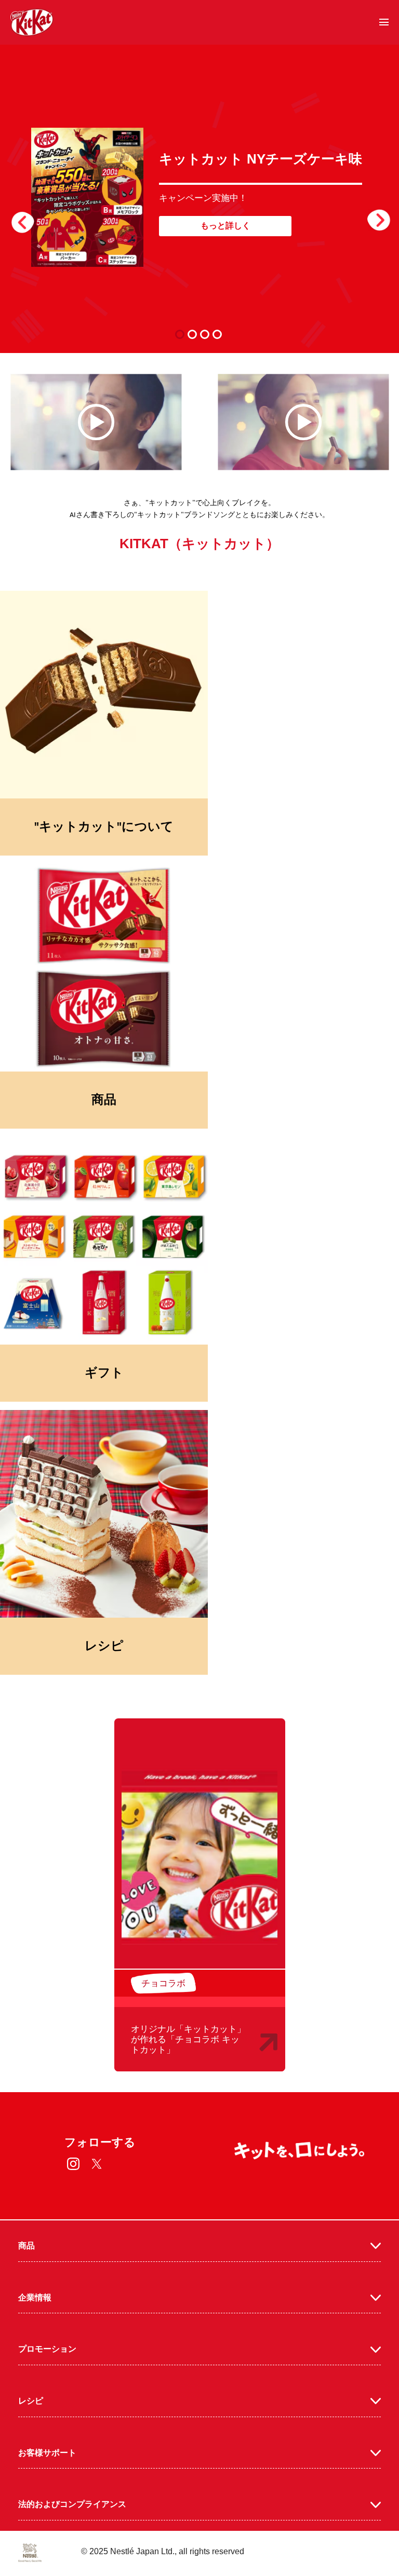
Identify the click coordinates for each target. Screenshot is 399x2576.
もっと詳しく (225, 226)
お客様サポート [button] (47, 2453)
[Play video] (96, 422)
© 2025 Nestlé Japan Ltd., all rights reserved (163, 2551)
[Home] (32, 22)
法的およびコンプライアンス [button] (72, 2504)
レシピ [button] (31, 2401)
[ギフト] (104, 1241)
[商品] (104, 968)
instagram (74, 2164)
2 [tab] (195, 334)
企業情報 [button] (35, 2297)
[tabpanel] (199, 197)
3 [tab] (207, 334)
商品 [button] (26, 2246)
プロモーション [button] (47, 2349)
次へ (373, 218)
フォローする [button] (100, 2142)
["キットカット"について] (104, 695)
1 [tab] (182, 334)
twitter (97, 2164)
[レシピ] (104, 1514)
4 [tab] (220, 334)
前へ (29, 218)
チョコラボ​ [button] (163, 1983)
